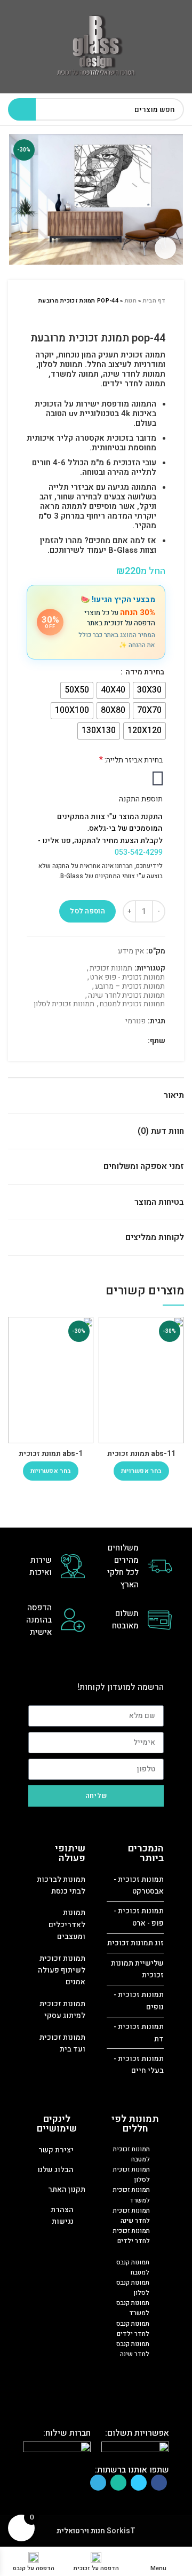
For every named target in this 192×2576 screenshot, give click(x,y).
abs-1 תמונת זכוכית (51, 1454)
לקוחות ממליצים (155, 1237)
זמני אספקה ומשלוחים (144, 1166)
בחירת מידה (144, 672)
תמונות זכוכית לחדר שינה (126, 996)
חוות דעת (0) (161, 1131)
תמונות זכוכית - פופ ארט (127, 978)
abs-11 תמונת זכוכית (141, 1454)
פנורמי (135, 1021)
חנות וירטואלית (81, 2531)
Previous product (160, 316)
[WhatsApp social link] (113, 1041)
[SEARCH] (22, 109)
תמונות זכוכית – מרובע (130, 987)
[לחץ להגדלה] (165, 248)
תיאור (174, 1095)
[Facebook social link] (137, 1041)
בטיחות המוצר (159, 1202)
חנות (131, 301)
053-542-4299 (139, 852)
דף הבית (154, 301)
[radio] (149, 690)
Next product (139, 316)
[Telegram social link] (101, 1041)
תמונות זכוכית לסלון (64, 1004)
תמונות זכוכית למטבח (132, 1004)
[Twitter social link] (125, 1041)
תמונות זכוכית (111, 969)
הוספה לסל (87, 911)
